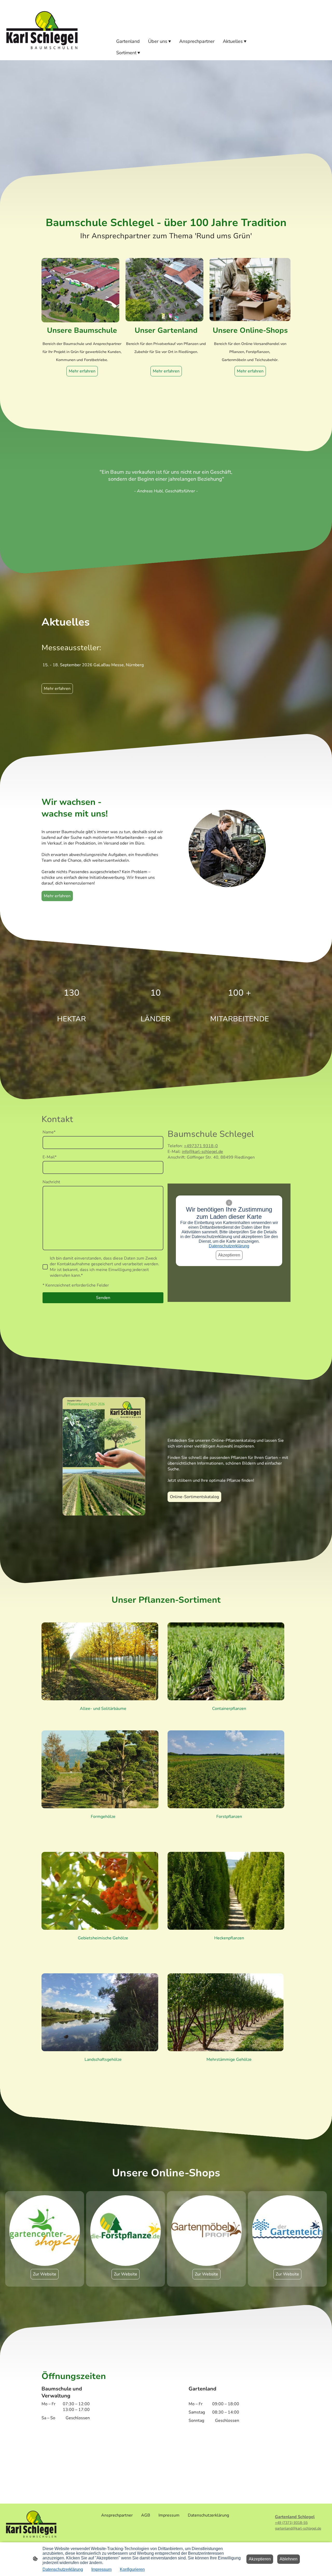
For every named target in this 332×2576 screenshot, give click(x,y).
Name (49, 1132)
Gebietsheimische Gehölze (103, 1938)
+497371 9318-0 (201, 1146)
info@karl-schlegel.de (202, 1152)
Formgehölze (103, 1817)
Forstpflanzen (229, 1817)
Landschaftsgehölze (103, 2060)
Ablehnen (289, 2559)
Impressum (101, 2569)
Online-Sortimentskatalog (194, 1497)
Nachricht (51, 1182)
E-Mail (50, 1157)
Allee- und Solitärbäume (103, 1709)
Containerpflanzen (229, 1709)
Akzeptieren (229, 1255)
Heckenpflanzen (229, 1938)
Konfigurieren (132, 2569)
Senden (103, 1298)
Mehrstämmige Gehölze (229, 2060)
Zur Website (45, 2274)
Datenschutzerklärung (229, 1246)
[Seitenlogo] (42, 30)
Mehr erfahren (166, 371)
